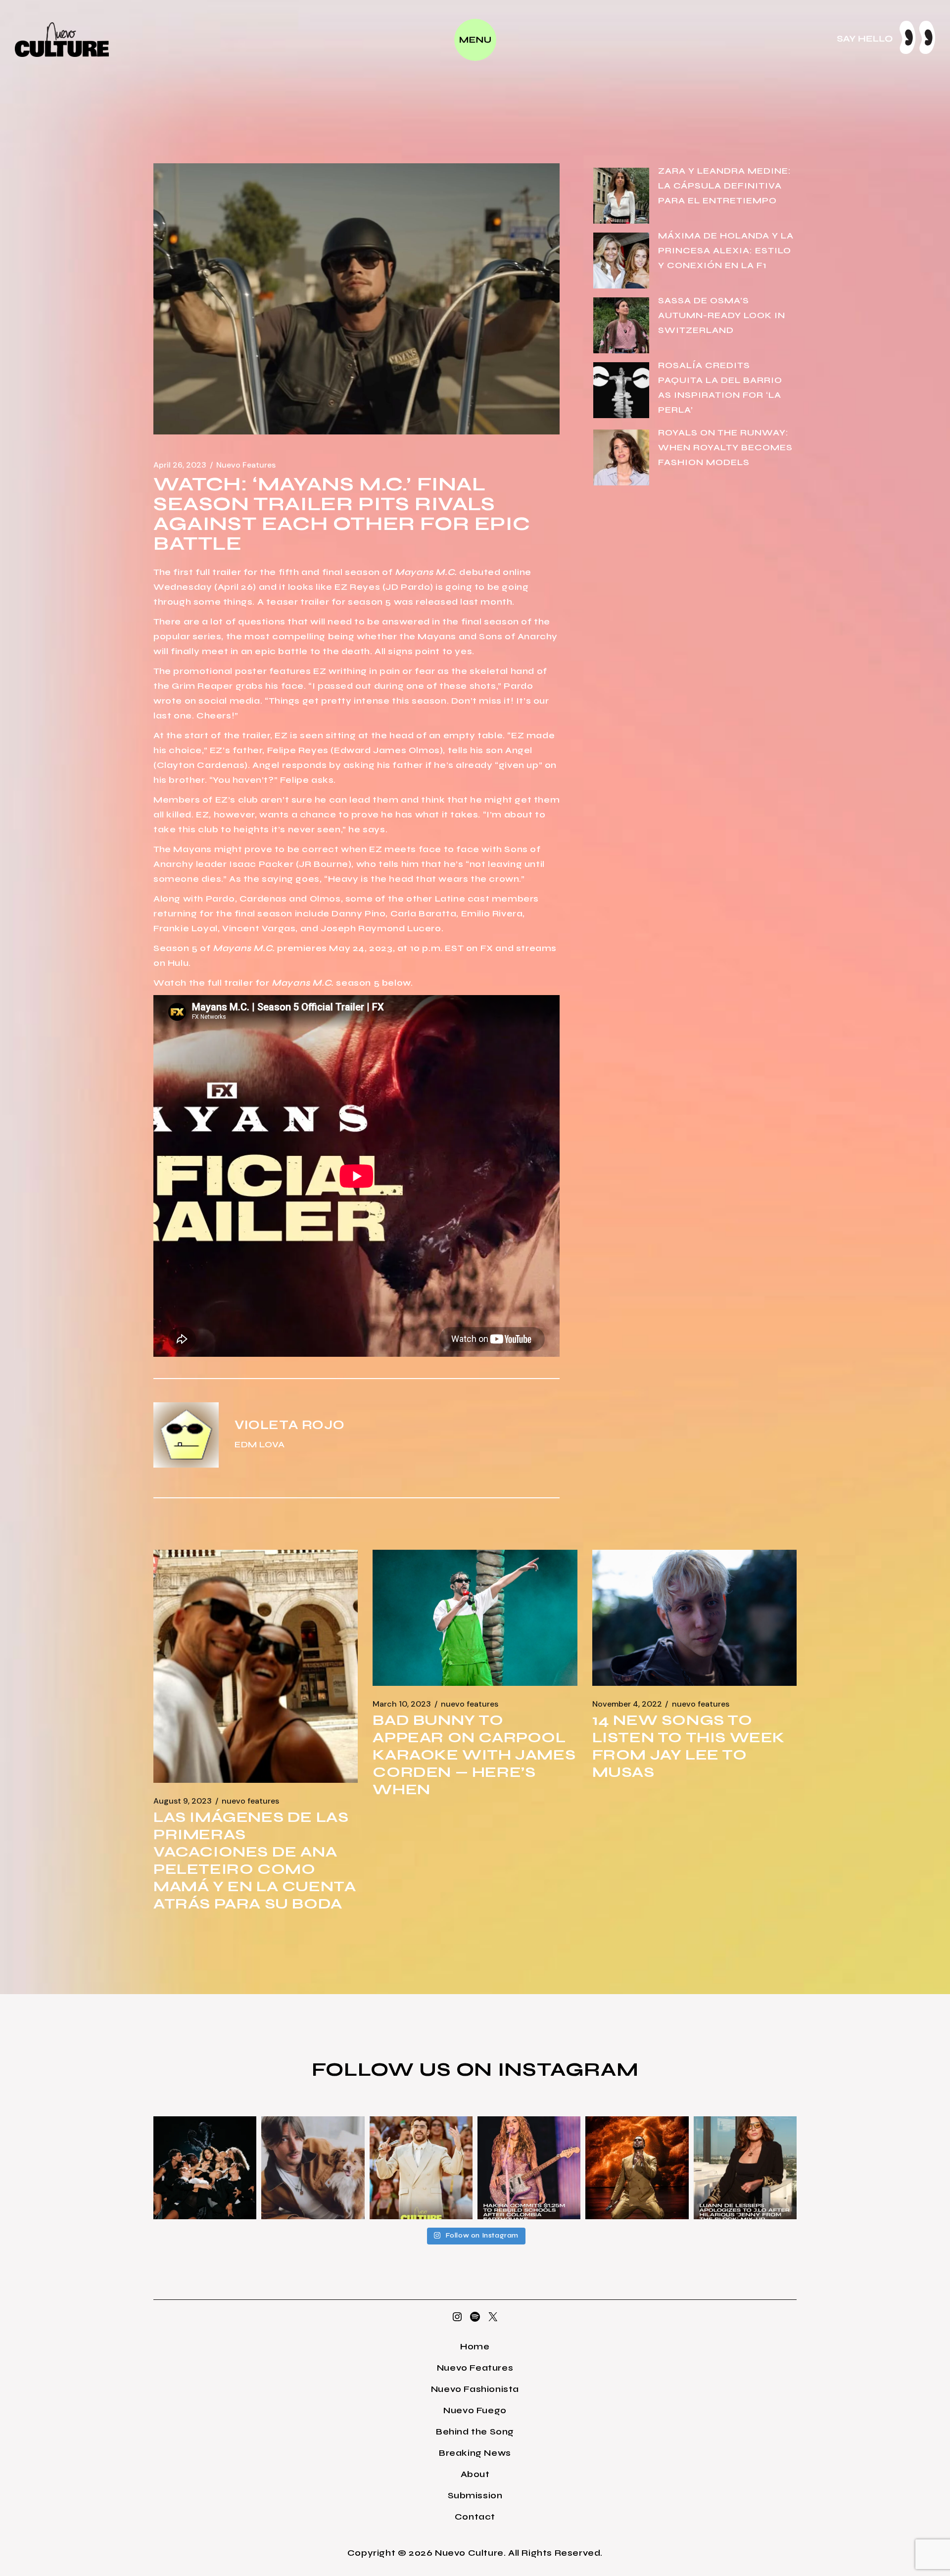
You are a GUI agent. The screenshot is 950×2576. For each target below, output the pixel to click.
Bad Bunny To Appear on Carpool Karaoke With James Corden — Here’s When (474, 1755)
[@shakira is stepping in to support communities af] (529, 2168)
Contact (475, 2517)
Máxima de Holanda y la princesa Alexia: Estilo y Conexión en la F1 (726, 250)
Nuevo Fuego (475, 2410)
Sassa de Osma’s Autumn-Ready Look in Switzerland (722, 315)
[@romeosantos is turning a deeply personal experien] (637, 2168)
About (475, 2474)
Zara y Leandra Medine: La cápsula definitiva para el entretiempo (725, 186)
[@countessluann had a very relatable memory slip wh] (745, 2168)
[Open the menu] (475, 40)
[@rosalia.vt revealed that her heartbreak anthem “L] (205, 2168)
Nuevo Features (246, 465)
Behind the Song (475, 2432)
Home (475, 2346)
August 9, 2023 (183, 1801)
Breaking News (475, 2453)
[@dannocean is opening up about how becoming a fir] (313, 2168)
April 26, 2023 (180, 465)
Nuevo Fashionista (475, 2389)
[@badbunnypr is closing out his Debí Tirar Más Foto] (421, 2168)
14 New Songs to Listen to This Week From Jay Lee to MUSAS (689, 1746)
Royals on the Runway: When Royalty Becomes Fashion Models (725, 447)
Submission (475, 2495)
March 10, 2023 (402, 1704)
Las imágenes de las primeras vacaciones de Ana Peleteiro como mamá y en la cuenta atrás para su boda (255, 1860)
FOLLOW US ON (405, 2069)
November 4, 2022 (627, 1704)
